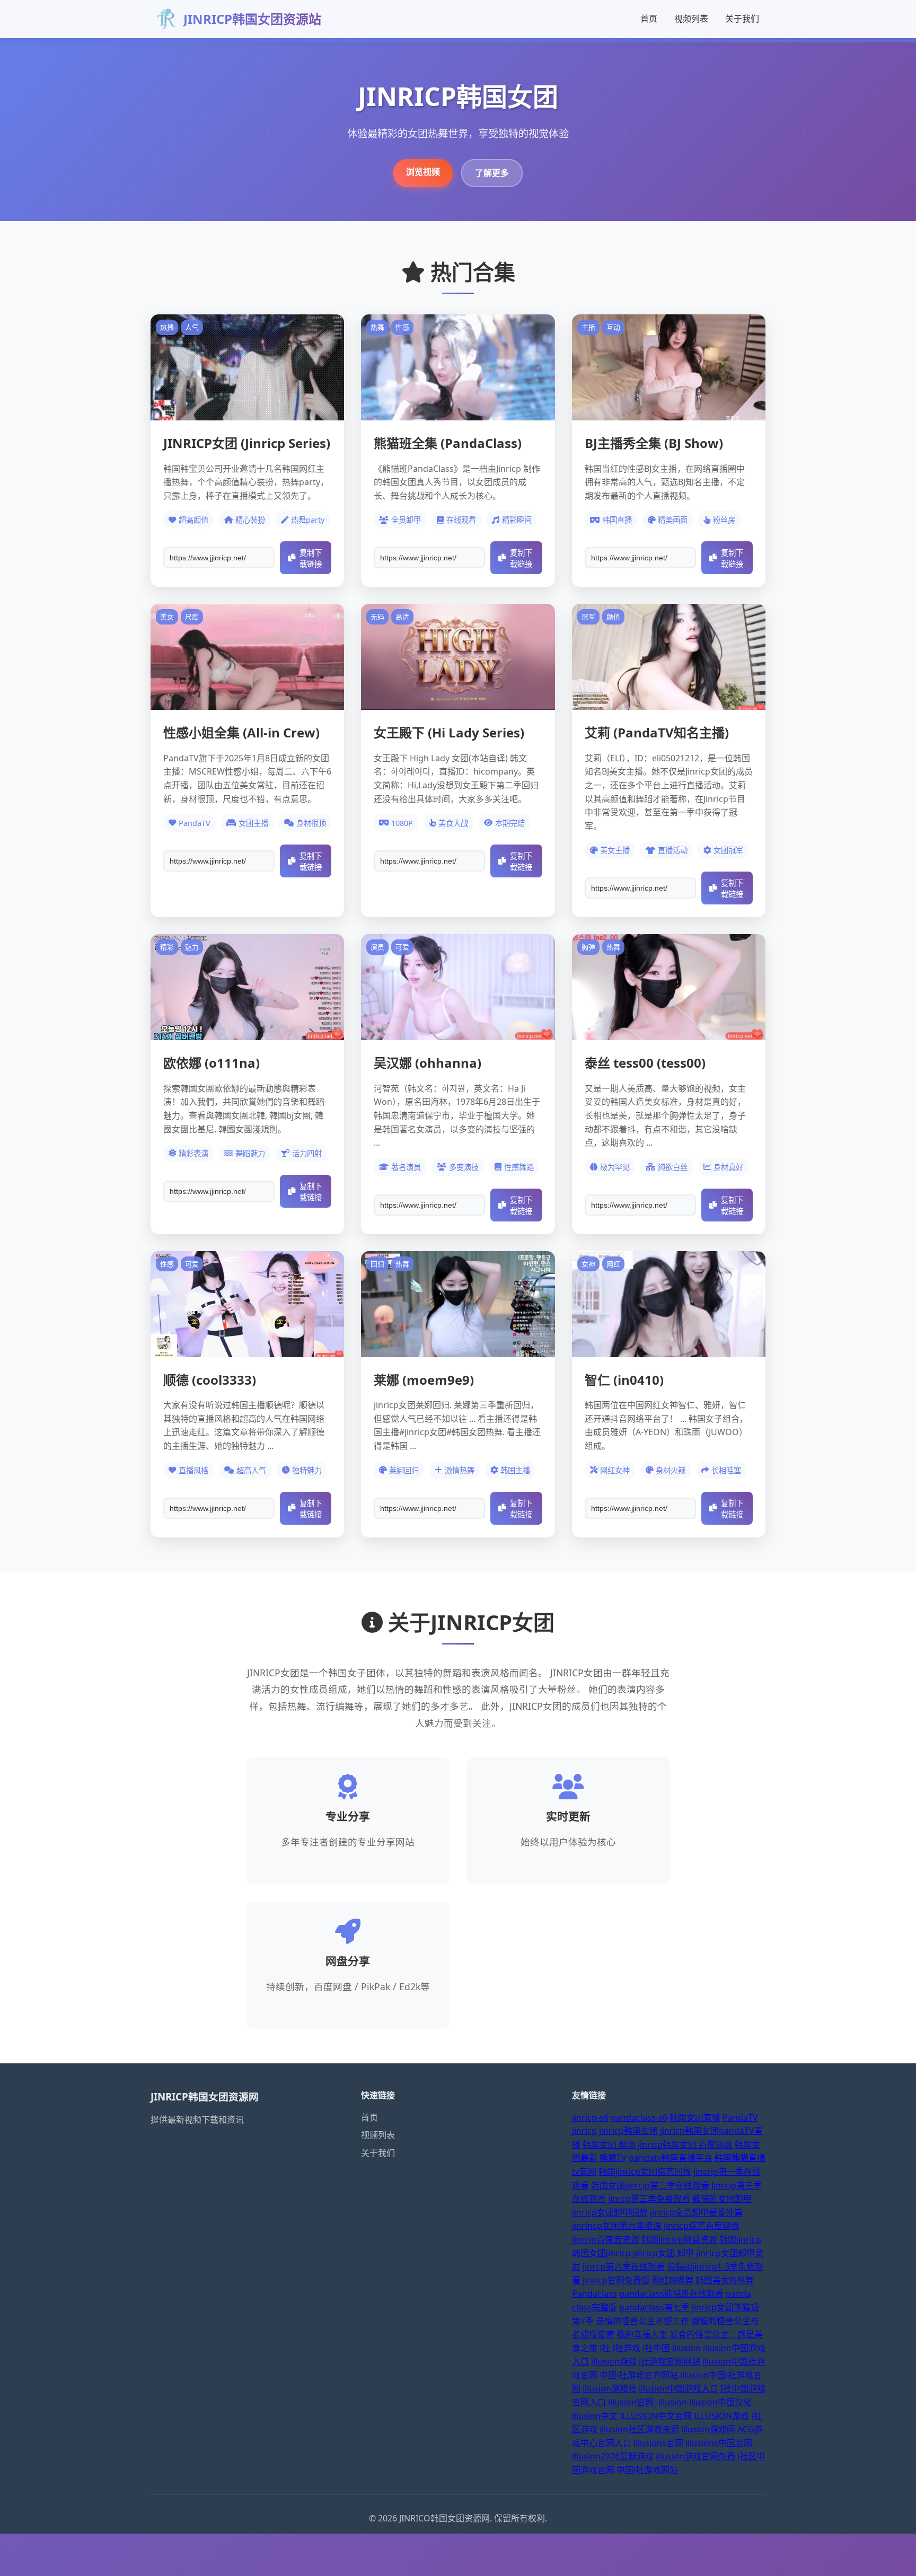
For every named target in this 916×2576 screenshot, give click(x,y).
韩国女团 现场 (609, 2144)
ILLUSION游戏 (721, 2416)
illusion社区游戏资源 (639, 2429)
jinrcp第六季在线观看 (624, 2266)
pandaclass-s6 (639, 2117)
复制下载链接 (311, 559)
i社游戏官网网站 (670, 2361)
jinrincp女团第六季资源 (617, 2226)
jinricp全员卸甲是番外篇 (696, 2212)
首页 (649, 19)
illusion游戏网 (708, 2429)
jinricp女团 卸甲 (663, 2253)
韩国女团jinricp (601, 2253)
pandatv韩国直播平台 (671, 2158)
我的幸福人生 (642, 2334)
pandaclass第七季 (654, 2307)
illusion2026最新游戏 (613, 2456)
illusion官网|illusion (648, 2402)
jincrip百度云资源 (606, 2239)
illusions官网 (658, 2443)
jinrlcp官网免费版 (616, 2280)
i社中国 (656, 2348)
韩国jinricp (740, 2239)
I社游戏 (626, 2348)
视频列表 (691, 19)
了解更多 (492, 173)
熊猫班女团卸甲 (722, 2199)
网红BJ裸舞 (673, 2280)
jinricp (584, 2131)
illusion (686, 2348)
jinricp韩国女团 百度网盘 (685, 2144)
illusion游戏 (614, 2361)
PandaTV (740, 2117)
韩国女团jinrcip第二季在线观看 (650, 2185)
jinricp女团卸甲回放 (610, 2212)
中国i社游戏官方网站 (639, 2375)
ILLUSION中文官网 (656, 2416)
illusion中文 (595, 2416)
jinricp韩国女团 (628, 2131)
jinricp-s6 (590, 2117)
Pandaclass (594, 2293)
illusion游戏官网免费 (695, 2456)
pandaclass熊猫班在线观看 (671, 2293)
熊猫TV (613, 2158)
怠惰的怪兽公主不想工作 (642, 2321)
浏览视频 (423, 172)
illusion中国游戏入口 (679, 2388)
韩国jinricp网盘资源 (679, 2239)
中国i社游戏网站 (647, 2470)
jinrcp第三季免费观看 (649, 2199)
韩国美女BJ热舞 (725, 2280)
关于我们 (742, 19)
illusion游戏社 (610, 2388)
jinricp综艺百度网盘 (702, 2226)
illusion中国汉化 (720, 2402)
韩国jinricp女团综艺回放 (645, 2171)
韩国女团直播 (695, 2117)
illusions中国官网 (719, 2443)
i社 (605, 2348)
